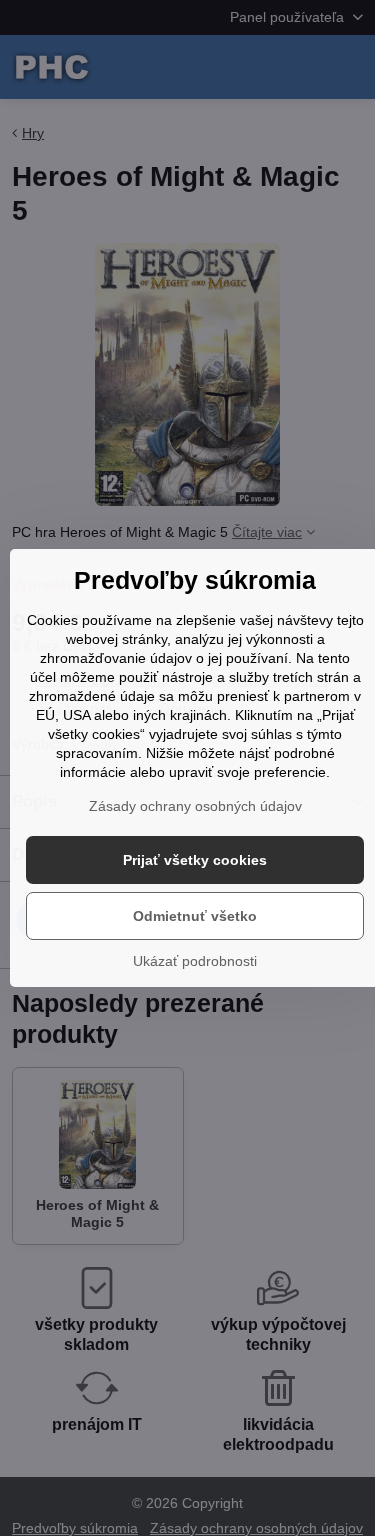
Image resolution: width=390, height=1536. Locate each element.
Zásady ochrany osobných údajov (195, 806)
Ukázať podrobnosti (195, 961)
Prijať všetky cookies (195, 860)
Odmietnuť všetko (195, 916)
